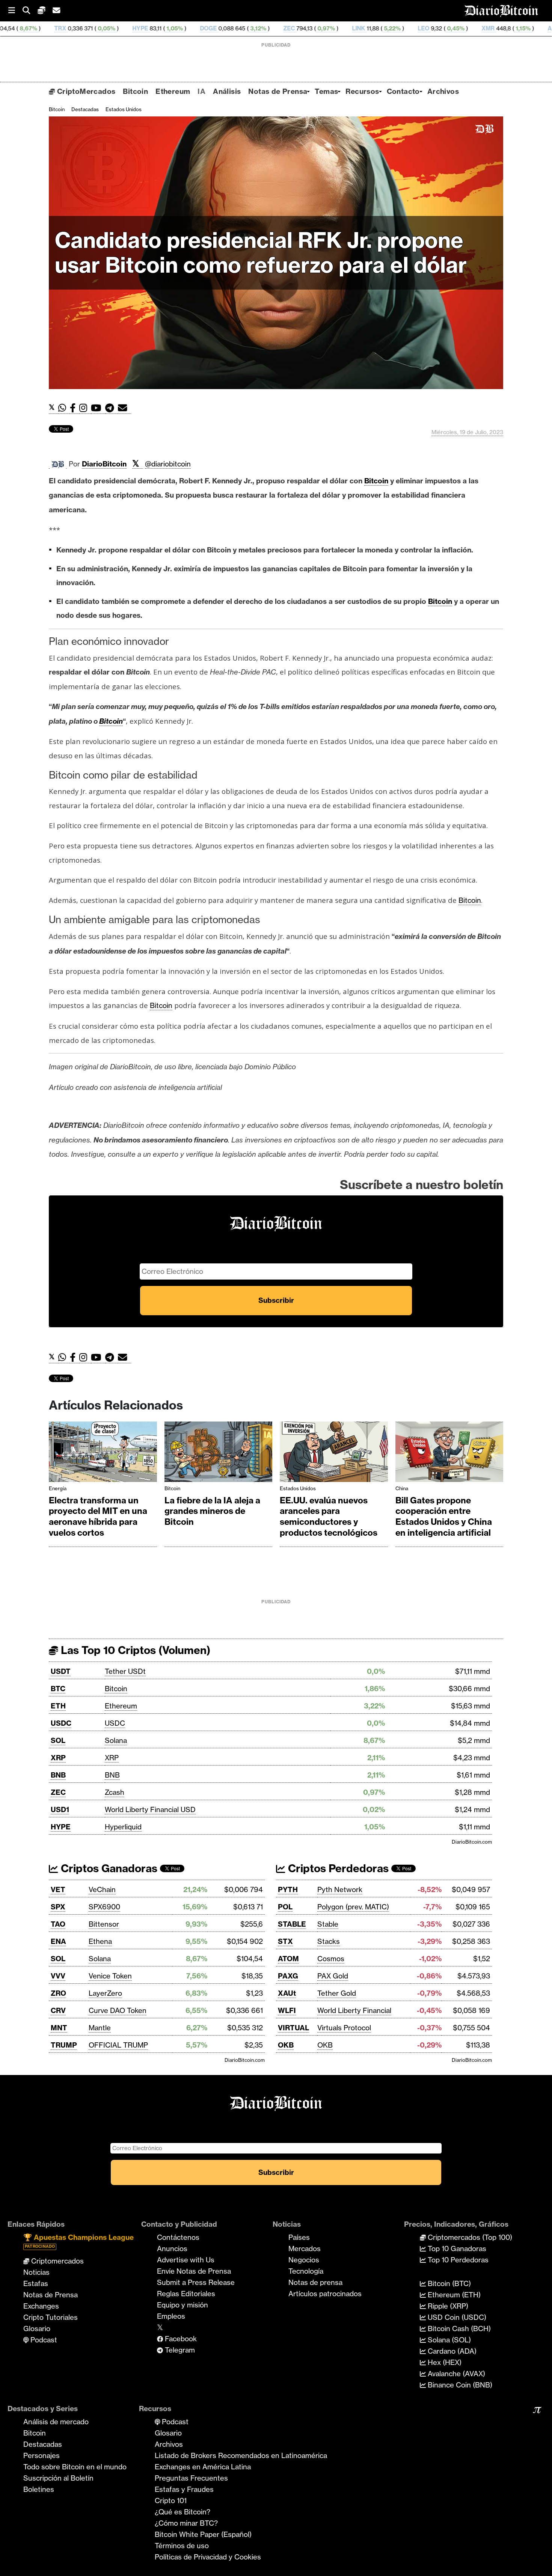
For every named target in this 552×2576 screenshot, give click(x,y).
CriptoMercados (85, 91)
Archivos (443, 91)
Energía (58, 1488)
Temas (326, 91)
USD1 (60, 1809)
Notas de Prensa (278, 91)
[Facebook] (75, 408)
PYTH (288, 1889)
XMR (391, 28)
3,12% (161, 28)
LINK (262, 28)
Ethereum (173, 91)
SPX (58, 1907)
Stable (328, 1924)
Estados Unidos (124, 109)
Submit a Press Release (196, 2282)
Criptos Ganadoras (108, 1868)
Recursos (362, 91)
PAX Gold (333, 1976)
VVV (58, 1976)
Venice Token (110, 1976)
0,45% (358, 28)
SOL (58, 1740)
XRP (58, 1758)
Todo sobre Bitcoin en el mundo (75, 2467)
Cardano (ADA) (451, 2351)
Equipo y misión (182, 2305)
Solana (116, 1740)
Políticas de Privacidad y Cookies (208, 2557)
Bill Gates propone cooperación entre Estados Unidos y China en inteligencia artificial (444, 1517)
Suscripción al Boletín (58, 2478)
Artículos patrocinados (325, 2294)
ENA (58, 1941)
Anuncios (172, 2249)
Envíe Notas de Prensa (194, 2271)
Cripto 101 (171, 2501)
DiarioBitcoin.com (472, 1842)
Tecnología (306, 2271)
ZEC (192, 28)
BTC (58, 1689)
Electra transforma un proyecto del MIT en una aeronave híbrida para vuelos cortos (98, 1517)
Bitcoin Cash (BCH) (458, 2329)
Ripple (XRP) (447, 2306)
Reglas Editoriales (186, 2294)
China (402, 1488)
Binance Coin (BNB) (459, 2385)
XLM (527, 28)
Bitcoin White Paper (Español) (203, 2534)
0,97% (229, 28)
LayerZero (105, 1993)
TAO (58, 1924)
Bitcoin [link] (376, 481)
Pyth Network (340, 1889)
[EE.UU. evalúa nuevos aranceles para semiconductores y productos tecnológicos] (334, 1454)
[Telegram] (112, 408)
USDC (61, 1723)
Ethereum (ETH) (453, 2295)
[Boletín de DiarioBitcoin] (124, 408)
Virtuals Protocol (344, 2028)
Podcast (43, 2340)
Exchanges (41, 2306)
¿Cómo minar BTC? (186, 2523)
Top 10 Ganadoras (456, 2249)
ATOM (288, 1959)
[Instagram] (85, 408)
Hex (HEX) (444, 2362)
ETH (58, 1706)
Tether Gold (337, 1993)
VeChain (102, 1889)
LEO (327, 28)
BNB (58, 1775)
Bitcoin (135, 91)
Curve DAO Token (118, 2010)
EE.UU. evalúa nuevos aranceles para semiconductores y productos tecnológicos (329, 1517)
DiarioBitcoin (104, 464)
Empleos (171, 2316)
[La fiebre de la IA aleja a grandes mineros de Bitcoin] (219, 1454)
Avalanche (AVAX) (455, 2374)
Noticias (36, 2272)
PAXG (288, 1976)
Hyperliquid (123, 1827)
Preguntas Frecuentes (191, 2478)
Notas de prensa (315, 2282)
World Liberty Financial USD (150, 1809)
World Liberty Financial (354, 2010)
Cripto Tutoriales (51, 2317)
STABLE (292, 1924)
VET (58, 1889)
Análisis (227, 91)
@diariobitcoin (168, 464)
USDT (61, 1671)
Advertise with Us (186, 2260)
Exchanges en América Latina (203, 2467)
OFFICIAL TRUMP (118, 2045)
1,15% (426, 28)
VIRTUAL (293, 2028)
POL (285, 1907)
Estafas (36, 2283)
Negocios (304, 2260)
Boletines (39, 2489)
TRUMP (64, 2045)
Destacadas (85, 109)
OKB (286, 2045)
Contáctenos (178, 2237)
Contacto (403, 91)
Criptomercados (57, 2261)
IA (201, 91)
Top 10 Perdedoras (457, 2260)
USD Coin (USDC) (456, 2317)
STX (285, 1941)
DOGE (112, 28)
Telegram (179, 2350)
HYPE (44, 28)
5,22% (295, 28)
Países (299, 2237)
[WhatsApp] (64, 408)
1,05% (77, 28)
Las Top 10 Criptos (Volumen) (134, 1650)
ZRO (58, 1993)
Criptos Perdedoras (337, 1868)
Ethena (100, 1941)
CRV (58, 2010)
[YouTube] (98, 408)
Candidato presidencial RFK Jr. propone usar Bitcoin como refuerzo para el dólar (261, 253)
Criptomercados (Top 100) (469, 2237)
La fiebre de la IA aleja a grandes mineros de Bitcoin (212, 1511)
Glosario (37, 2329)
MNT (59, 2028)
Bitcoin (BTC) (448, 2283)
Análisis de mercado (56, 2422)
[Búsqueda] (30, 11)
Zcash (115, 1792)
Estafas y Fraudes (184, 2489)
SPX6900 (104, 1907)
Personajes (41, 2455)
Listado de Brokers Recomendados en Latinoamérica (241, 2455)
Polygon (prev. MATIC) (353, 1907)
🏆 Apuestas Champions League (78, 2241)
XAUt (287, 1993)
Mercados (305, 2249)
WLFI (287, 2010)
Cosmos (331, 1959)
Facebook (180, 2339)
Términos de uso (182, 2546)
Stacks (329, 1941)
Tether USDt (125, 1671)
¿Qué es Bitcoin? (182, 2512)
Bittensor (104, 1924)
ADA (457, 28)
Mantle (100, 2028)
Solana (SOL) (448, 2340)
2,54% (495, 28)
